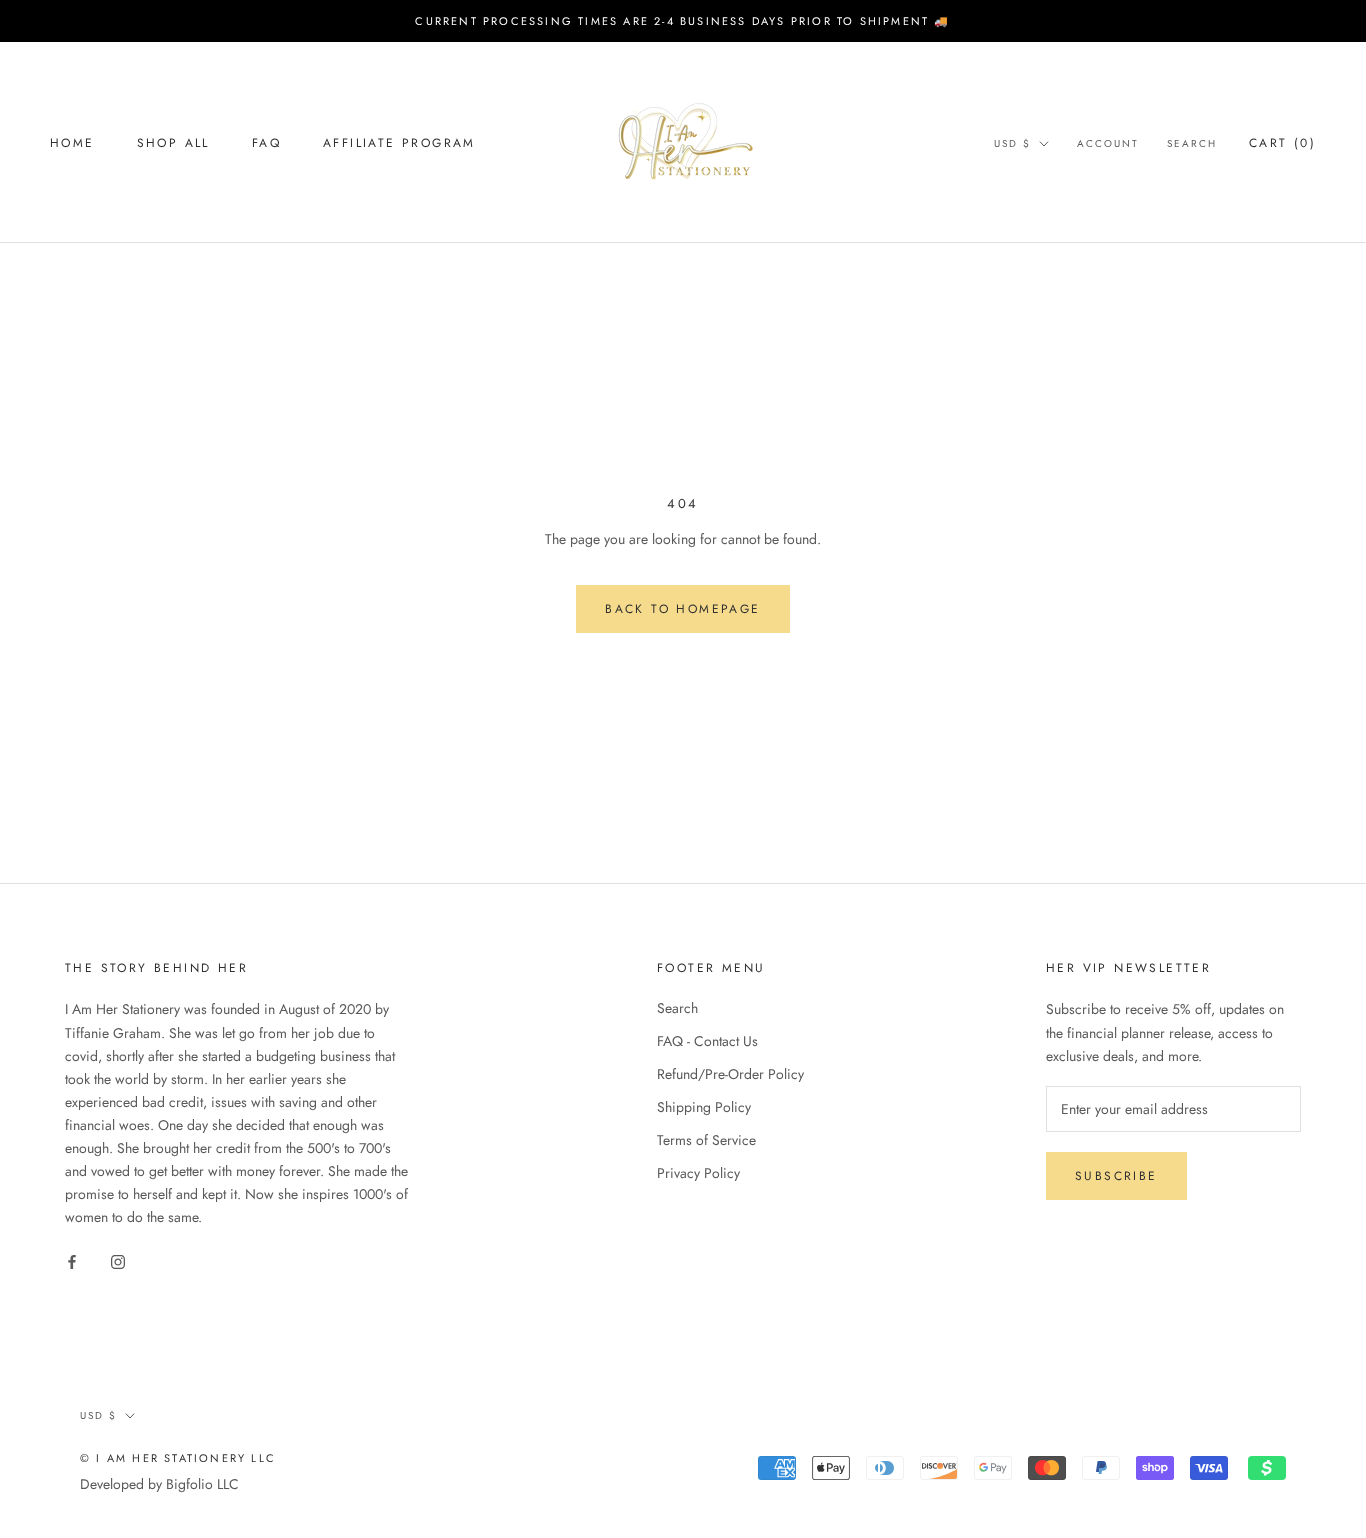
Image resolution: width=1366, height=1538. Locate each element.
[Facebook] (72, 1260)
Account (1108, 143)
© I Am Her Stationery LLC (178, 1458)
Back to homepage (682, 609)
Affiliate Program (399, 143)
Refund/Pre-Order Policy (730, 1074)
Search (1192, 143)
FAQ (266, 143)
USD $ (1012, 143)
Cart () (1282, 143)
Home (72, 143)
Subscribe (1116, 1176)
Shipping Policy (704, 1107)
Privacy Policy (698, 1173)
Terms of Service (706, 1140)
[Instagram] (118, 1260)
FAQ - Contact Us (707, 1041)
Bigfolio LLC (202, 1484)
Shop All (173, 143)
